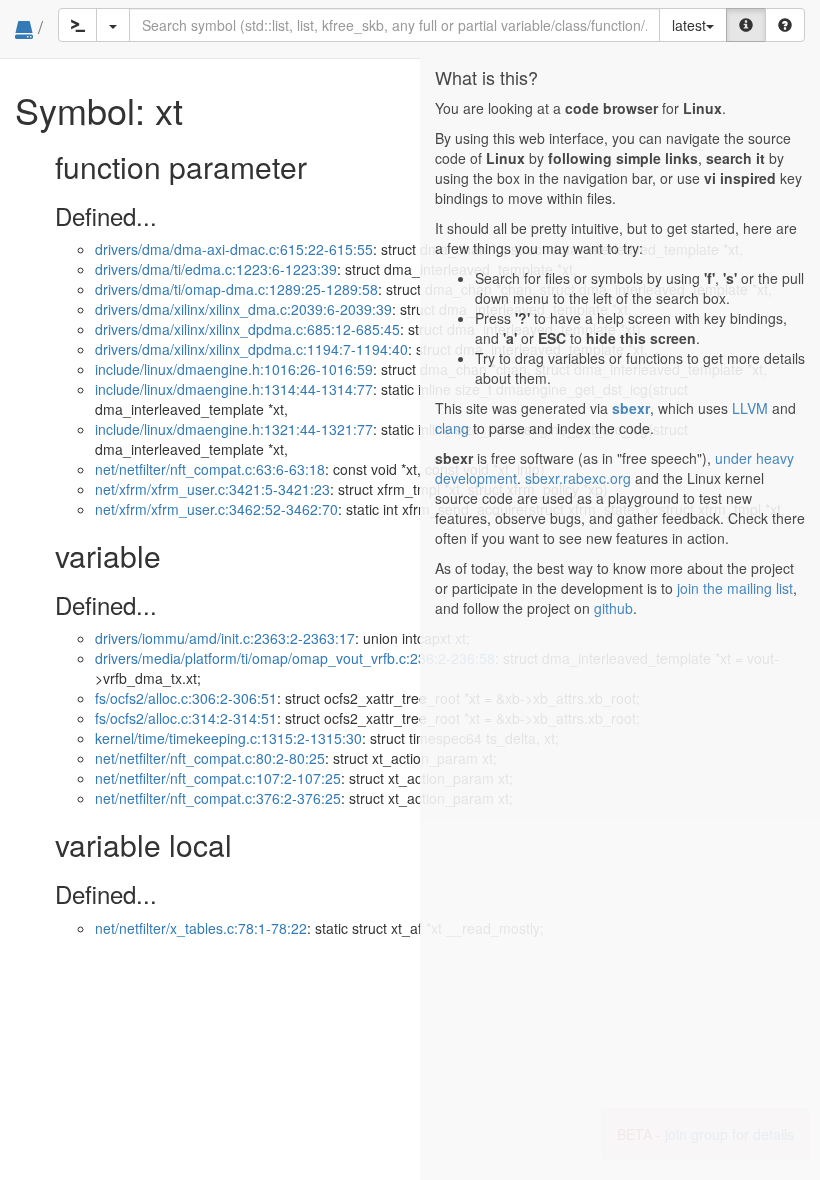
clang (452, 428)
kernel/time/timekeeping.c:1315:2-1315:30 (228, 738)
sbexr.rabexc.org (578, 478)
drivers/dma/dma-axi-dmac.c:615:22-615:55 (234, 249)
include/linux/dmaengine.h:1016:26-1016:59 (234, 369)
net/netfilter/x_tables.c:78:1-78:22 (201, 928)
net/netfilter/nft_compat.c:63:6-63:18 (210, 469)
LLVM (750, 408)
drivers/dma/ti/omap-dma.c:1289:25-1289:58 (236, 289)
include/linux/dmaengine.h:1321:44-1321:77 (234, 429)
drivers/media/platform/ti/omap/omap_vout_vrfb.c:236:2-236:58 (295, 658)
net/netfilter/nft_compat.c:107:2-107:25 (218, 778)
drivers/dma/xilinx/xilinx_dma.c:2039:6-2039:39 (243, 309)
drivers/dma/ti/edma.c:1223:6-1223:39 (216, 269)
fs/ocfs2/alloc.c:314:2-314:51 (186, 718)
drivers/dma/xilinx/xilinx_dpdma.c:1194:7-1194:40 (251, 349)
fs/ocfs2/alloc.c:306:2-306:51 (186, 698)
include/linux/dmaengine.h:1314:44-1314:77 (234, 389)
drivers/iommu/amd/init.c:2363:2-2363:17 (225, 638)
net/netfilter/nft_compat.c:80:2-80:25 (210, 758)
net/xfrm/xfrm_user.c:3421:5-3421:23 (212, 489)
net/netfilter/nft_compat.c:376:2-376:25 (218, 798)
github (613, 608)
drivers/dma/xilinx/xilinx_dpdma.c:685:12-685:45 (247, 329)
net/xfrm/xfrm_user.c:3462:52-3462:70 (216, 509)
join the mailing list (735, 588)
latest (689, 25)
